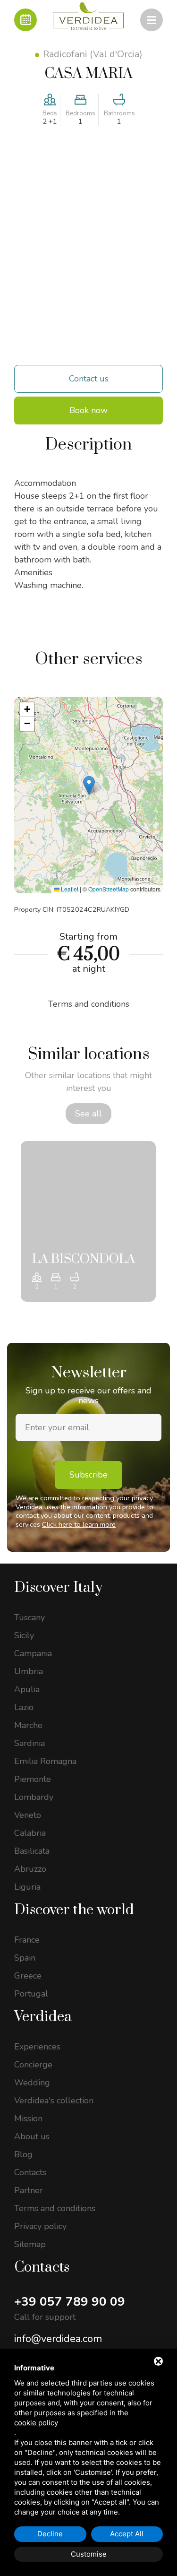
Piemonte (33, 1779)
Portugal (31, 1994)
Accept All (127, 2534)
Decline (50, 2534)
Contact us (89, 379)
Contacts (30, 2172)
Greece (28, 1976)
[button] (89, 785)
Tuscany (29, 1617)
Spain (25, 1958)
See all (88, 1114)
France (27, 1940)
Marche (28, 1725)
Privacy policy (40, 2226)
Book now (88, 410)
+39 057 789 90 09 (70, 2302)
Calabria (30, 1833)
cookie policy (36, 2423)
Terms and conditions (55, 2208)
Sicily (24, 1635)
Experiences (37, 2047)
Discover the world (74, 1910)
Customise (89, 2554)
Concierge (33, 2065)
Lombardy (34, 1797)
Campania (33, 1653)
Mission (28, 2118)
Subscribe (88, 1475)
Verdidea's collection (54, 2101)
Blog (23, 2154)
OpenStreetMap (109, 889)
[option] (88, 1221)
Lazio (24, 1707)
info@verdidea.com (58, 2339)
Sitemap (30, 2244)
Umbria (29, 1671)
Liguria (27, 1887)
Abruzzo (30, 1869)
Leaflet (69, 889)
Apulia (27, 1689)
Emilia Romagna (45, 1761)
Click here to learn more (79, 1524)
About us (32, 2136)
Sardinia (29, 1743)
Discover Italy (58, 1588)
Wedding (32, 2083)
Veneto (28, 1815)
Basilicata (32, 1851)
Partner (29, 2190)
